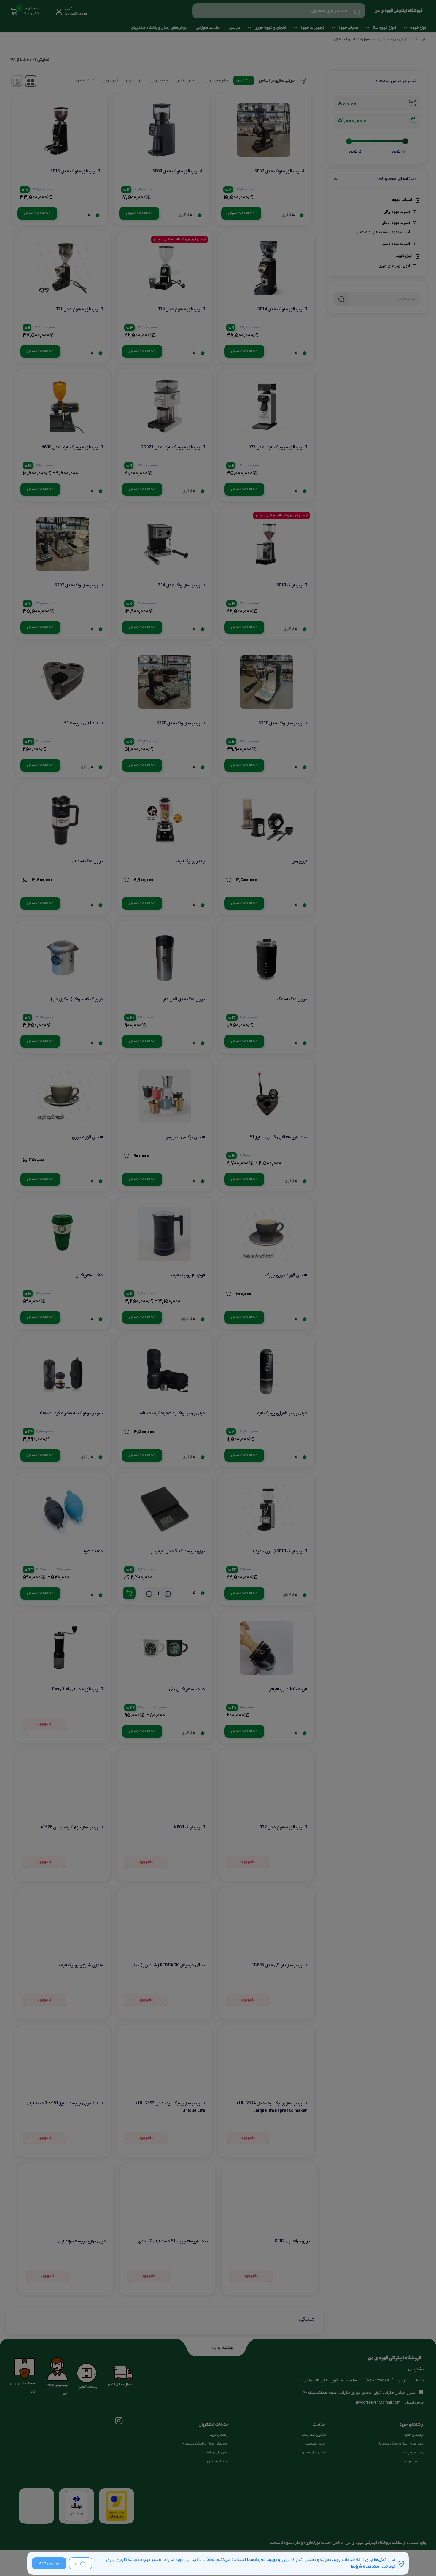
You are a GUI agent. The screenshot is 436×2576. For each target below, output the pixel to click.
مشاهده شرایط (365, 2567)
